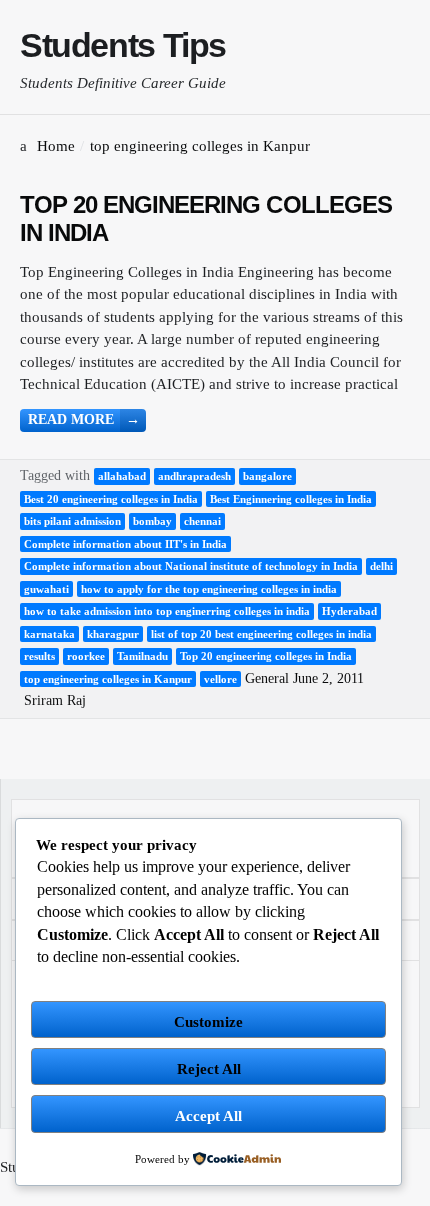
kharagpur (113, 634)
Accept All (208, 1116)
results (39, 656)
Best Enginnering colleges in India (291, 499)
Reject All (209, 1069)
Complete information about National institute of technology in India (191, 566)
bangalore (267, 476)
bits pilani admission (72, 521)
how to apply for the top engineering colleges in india (209, 589)
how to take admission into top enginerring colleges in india (167, 611)
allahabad (122, 476)
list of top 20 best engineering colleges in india (261, 634)
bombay (152, 521)
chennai (202, 521)
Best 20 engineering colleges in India (111, 499)
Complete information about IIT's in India (125, 544)
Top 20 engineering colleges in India (266, 656)
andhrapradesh (194, 476)
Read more (84, 419)
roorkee (86, 656)
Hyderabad (349, 611)
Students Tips (123, 45)
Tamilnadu (142, 656)
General (267, 678)
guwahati (46, 589)
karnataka (49, 634)
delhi (381, 566)
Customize (208, 1022)
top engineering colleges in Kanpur (108, 679)
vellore (220, 679)
